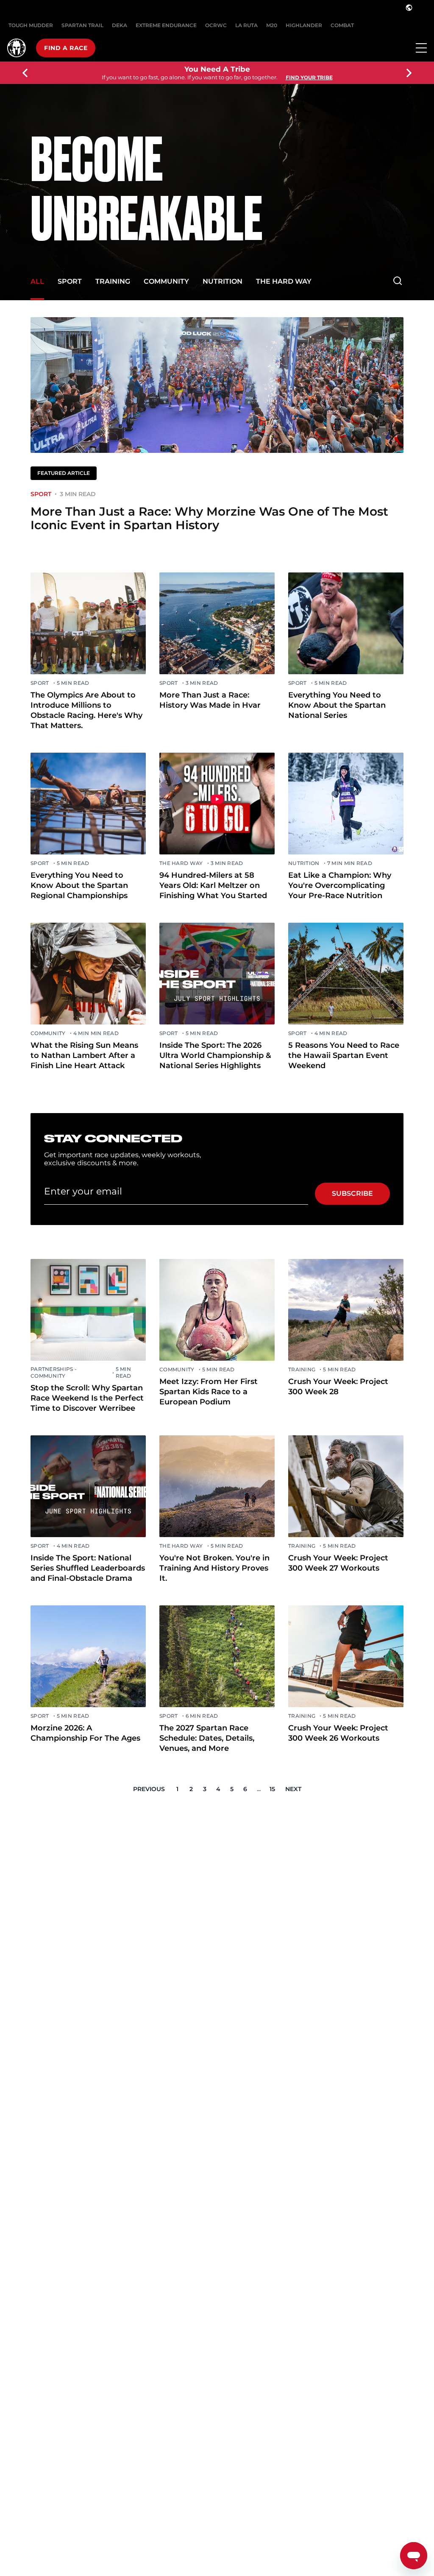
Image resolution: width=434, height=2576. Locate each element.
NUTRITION (223, 281)
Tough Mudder (31, 25)
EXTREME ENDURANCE (166, 25)
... (259, 1789)
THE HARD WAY (284, 281)
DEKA (120, 25)
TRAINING (113, 281)
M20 (272, 25)
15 (272, 1789)
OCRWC (216, 25)
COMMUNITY (166, 281)
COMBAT (342, 25)
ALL (37, 281)
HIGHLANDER (304, 25)
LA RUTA (246, 25)
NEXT (293, 1789)
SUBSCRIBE (352, 1193)
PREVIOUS (149, 1789)
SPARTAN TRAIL (82, 25)
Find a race (66, 48)
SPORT (70, 281)
